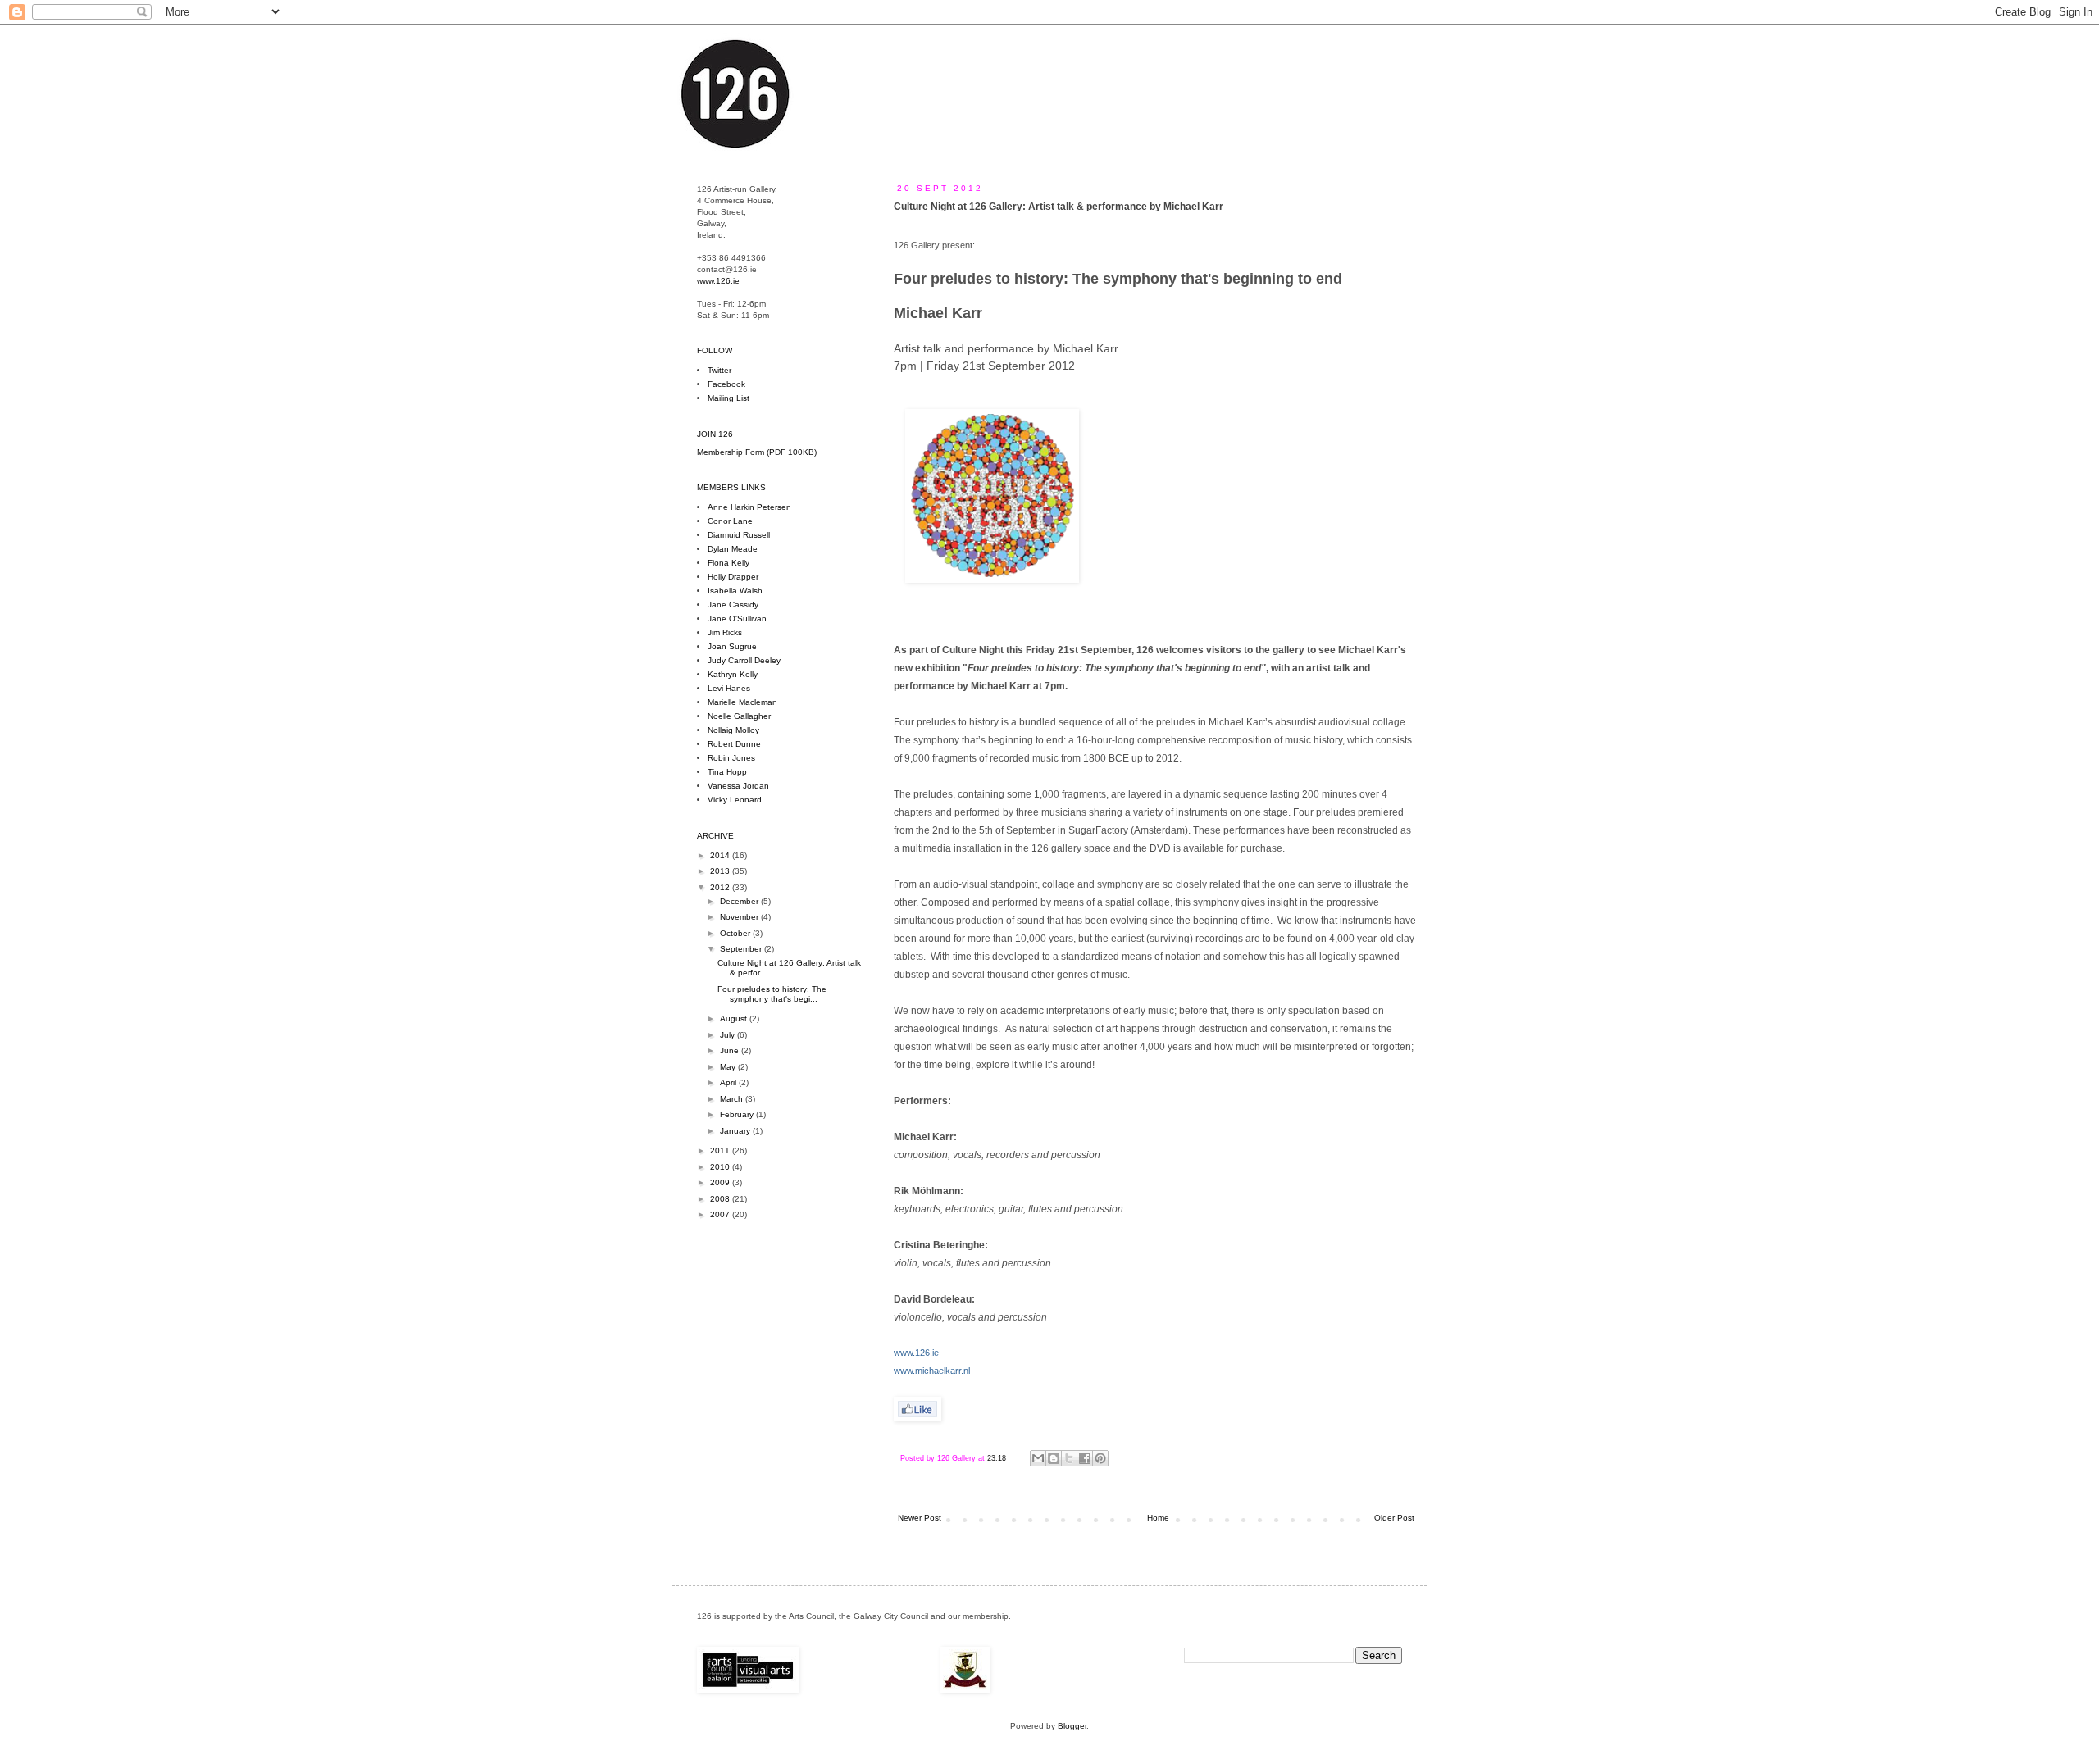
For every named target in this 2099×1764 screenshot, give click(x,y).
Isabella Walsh (735, 591)
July (729, 1035)
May (729, 1067)
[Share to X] (1069, 1458)
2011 (721, 1150)
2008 (721, 1199)
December (740, 901)
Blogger (1072, 1726)
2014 (721, 855)
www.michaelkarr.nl (932, 1371)
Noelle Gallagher (739, 716)
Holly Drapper (733, 577)
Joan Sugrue (732, 646)
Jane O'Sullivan (737, 618)
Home (1158, 1518)
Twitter (719, 370)
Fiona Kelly (729, 563)
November (740, 917)
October (736, 933)
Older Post (1394, 1518)
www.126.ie (916, 1353)
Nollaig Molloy (733, 730)
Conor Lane (730, 521)
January (736, 1131)
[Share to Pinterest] (1100, 1458)
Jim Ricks (725, 632)
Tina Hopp (727, 772)
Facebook (726, 384)
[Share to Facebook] (1085, 1458)
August (735, 1018)
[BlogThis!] (1054, 1458)
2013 (721, 871)
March (733, 1099)
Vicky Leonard (735, 800)
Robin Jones (731, 758)
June (731, 1050)
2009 (721, 1182)
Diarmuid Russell (739, 535)
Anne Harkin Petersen (749, 507)
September (742, 949)
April (729, 1082)
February (738, 1114)
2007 (721, 1214)
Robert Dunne (734, 744)
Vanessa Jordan (738, 786)
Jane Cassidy (733, 605)
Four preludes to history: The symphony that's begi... (772, 994)
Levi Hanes (729, 688)
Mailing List (729, 398)
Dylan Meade (733, 549)
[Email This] (1038, 1458)
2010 (721, 1167)
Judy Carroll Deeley (744, 660)
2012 (721, 887)
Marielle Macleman (742, 702)
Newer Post (920, 1518)
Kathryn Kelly (733, 674)
